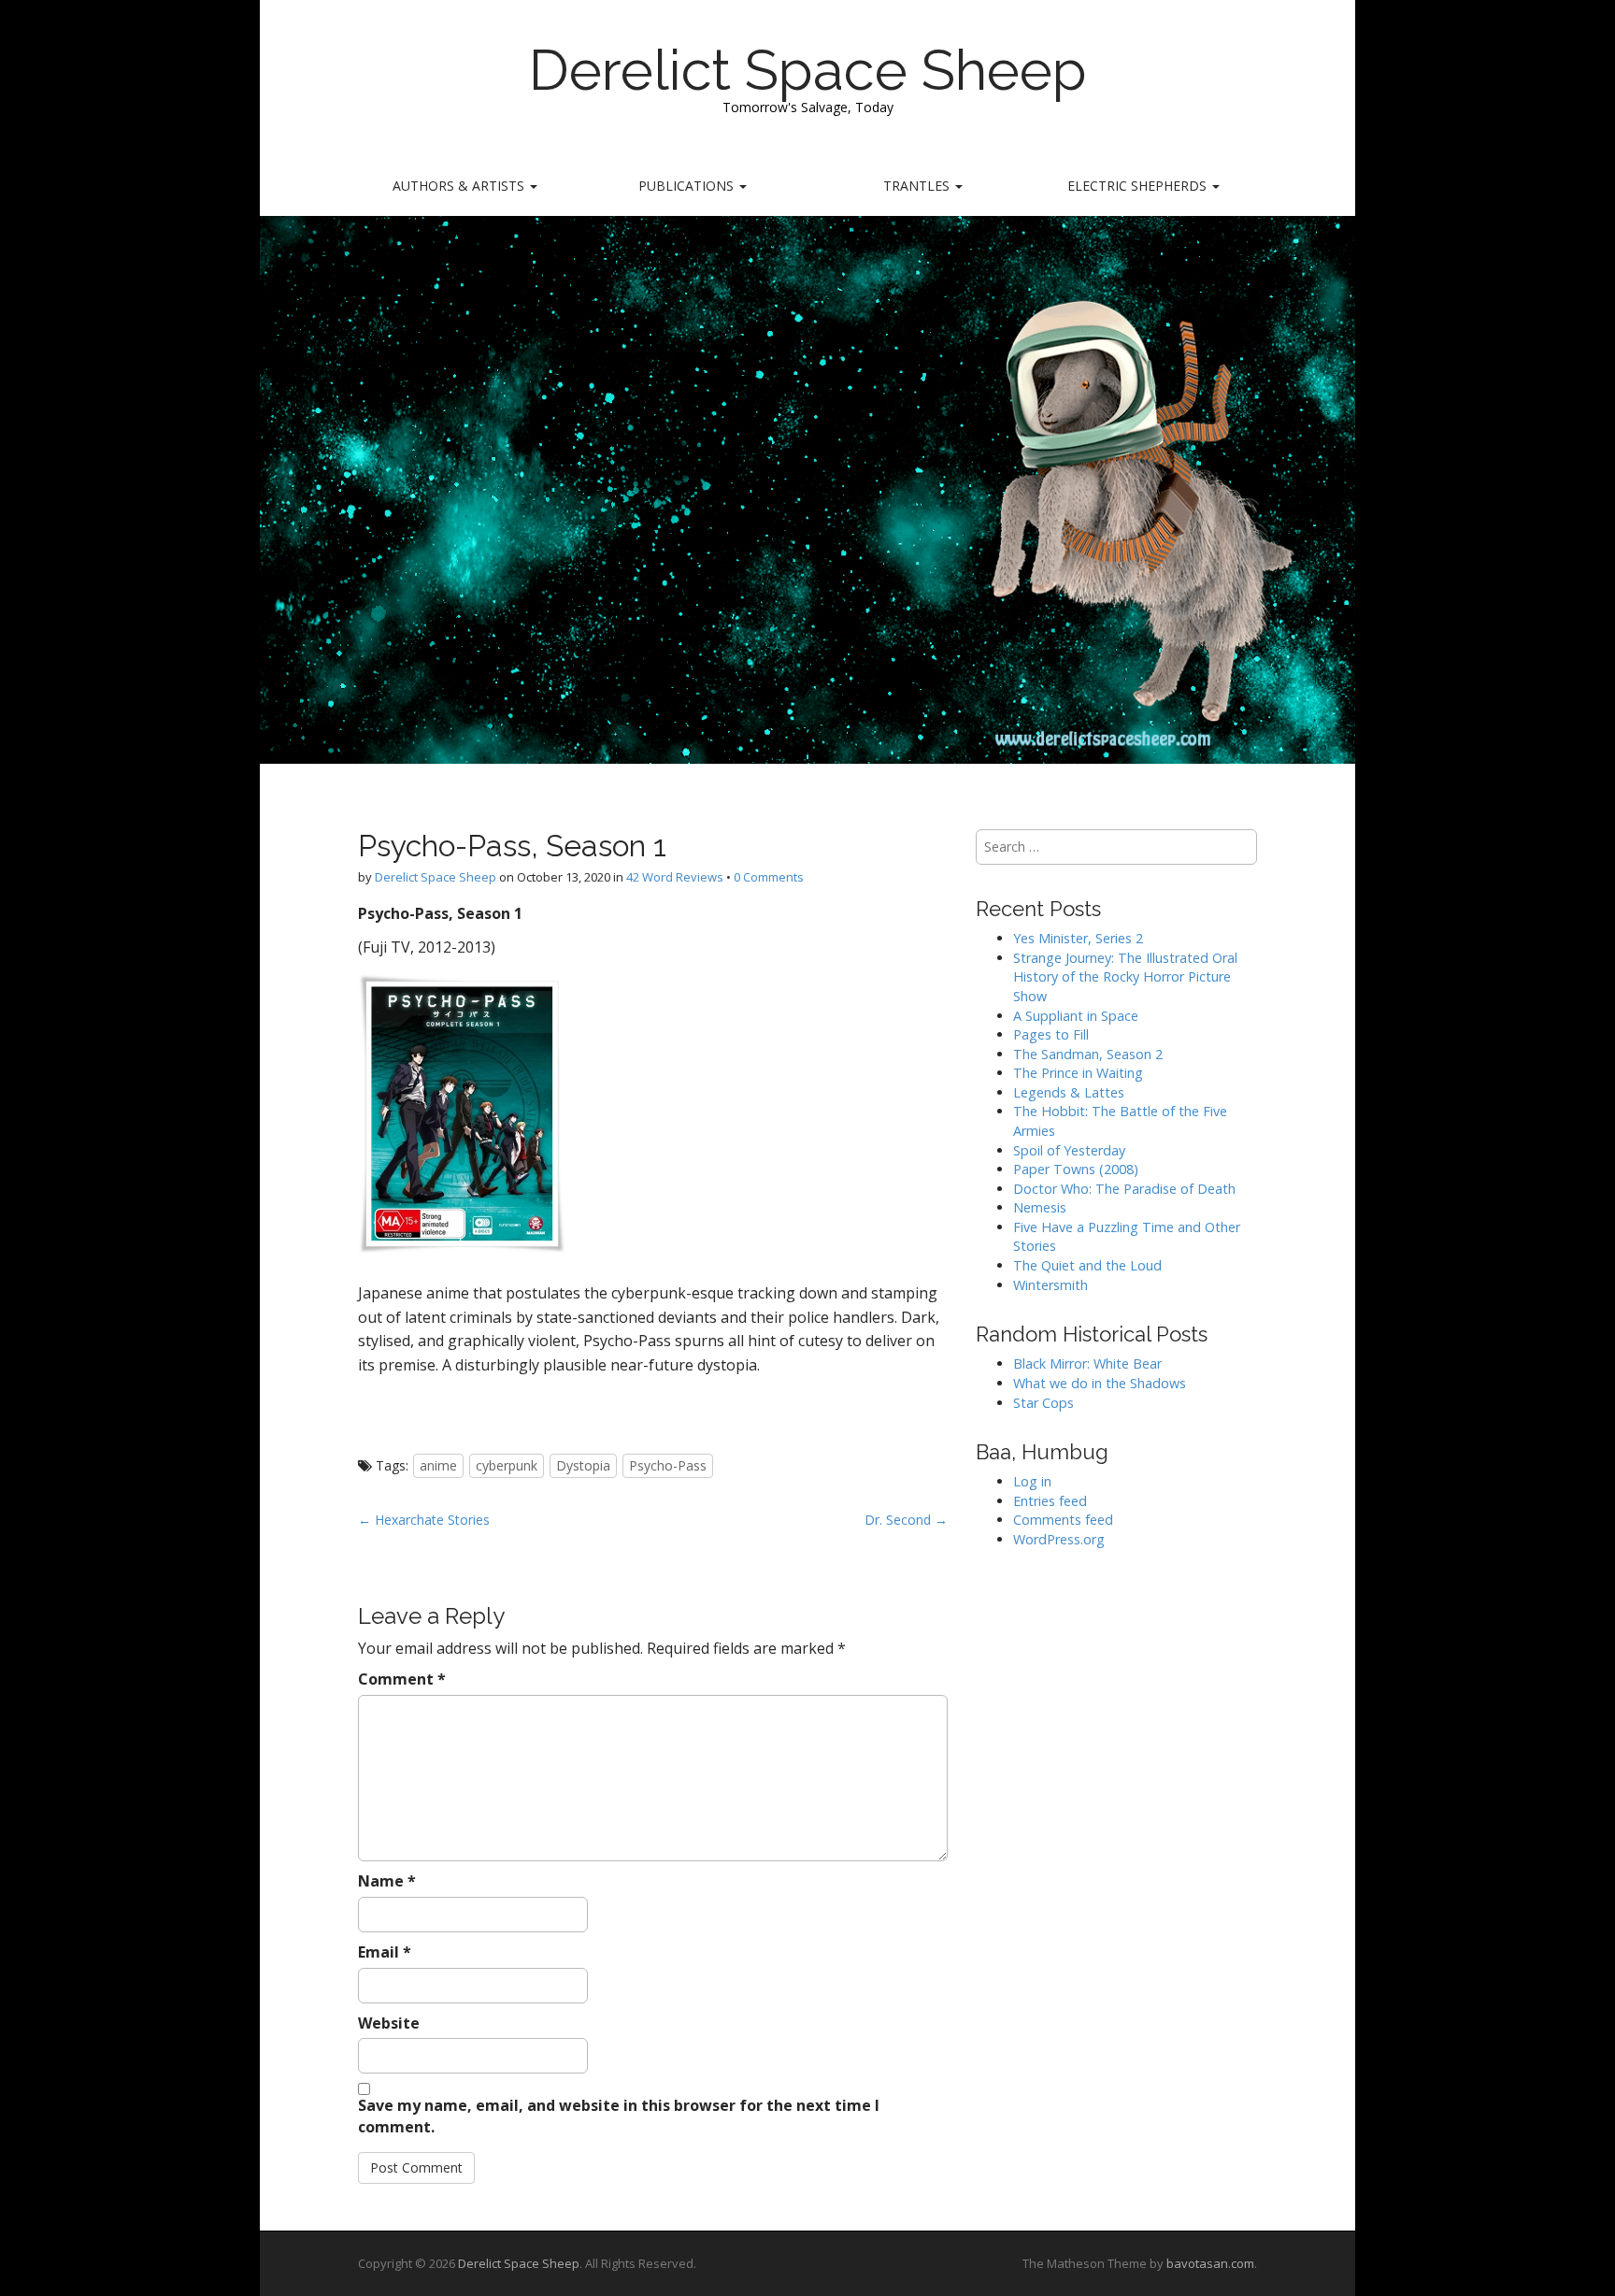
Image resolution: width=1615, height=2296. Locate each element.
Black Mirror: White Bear (1087, 1363)
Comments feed (1063, 1520)
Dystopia (583, 1465)
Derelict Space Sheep (808, 70)
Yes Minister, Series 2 (1078, 938)
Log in (1032, 1481)
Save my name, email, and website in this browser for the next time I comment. (619, 2116)
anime (438, 1465)
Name (387, 1881)
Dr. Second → (906, 1520)
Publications (688, 186)
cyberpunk (507, 1465)
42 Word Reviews (675, 877)
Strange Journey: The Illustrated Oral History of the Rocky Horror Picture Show (1125, 977)
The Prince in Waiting (1078, 1073)
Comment (402, 1679)
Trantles (918, 186)
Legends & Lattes (1069, 1092)
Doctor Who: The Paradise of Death (1124, 1189)
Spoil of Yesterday (1069, 1150)
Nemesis (1040, 1207)
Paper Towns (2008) (1076, 1169)
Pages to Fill (1051, 1034)
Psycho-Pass (668, 1465)
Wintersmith (1050, 1285)
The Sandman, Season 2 (1088, 1054)
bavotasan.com (1210, 2263)
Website (389, 2023)
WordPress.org (1059, 1539)
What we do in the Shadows (1100, 1383)
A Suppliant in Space (1076, 1016)
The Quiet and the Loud (1087, 1265)
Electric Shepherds (1139, 186)
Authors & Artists (460, 186)
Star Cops (1043, 1403)
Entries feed (1050, 1501)
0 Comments (769, 877)
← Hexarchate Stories (424, 1520)
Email (385, 1952)
